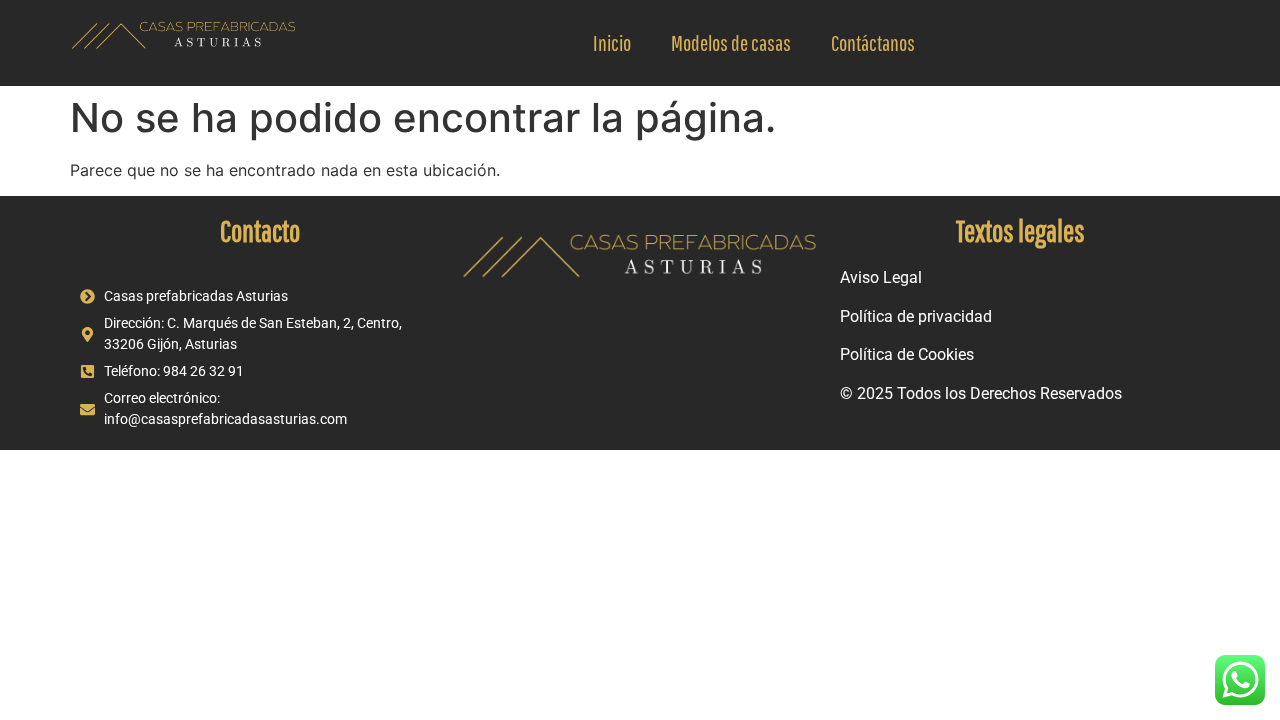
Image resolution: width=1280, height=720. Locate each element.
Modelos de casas (731, 42)
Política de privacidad (916, 316)
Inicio (612, 42)
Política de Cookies (907, 354)
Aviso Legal (881, 277)
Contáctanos (873, 42)
